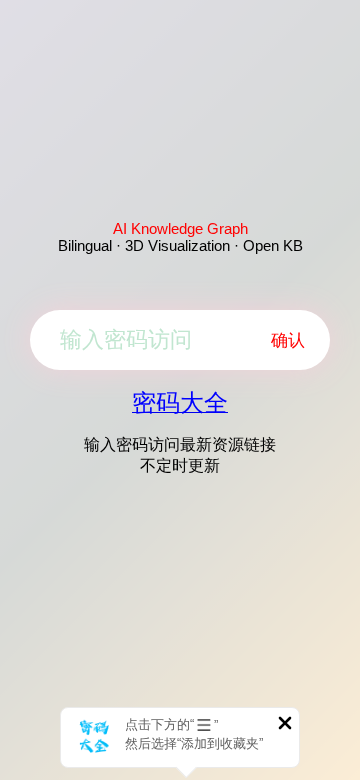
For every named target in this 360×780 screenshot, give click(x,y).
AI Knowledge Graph (180, 228)
